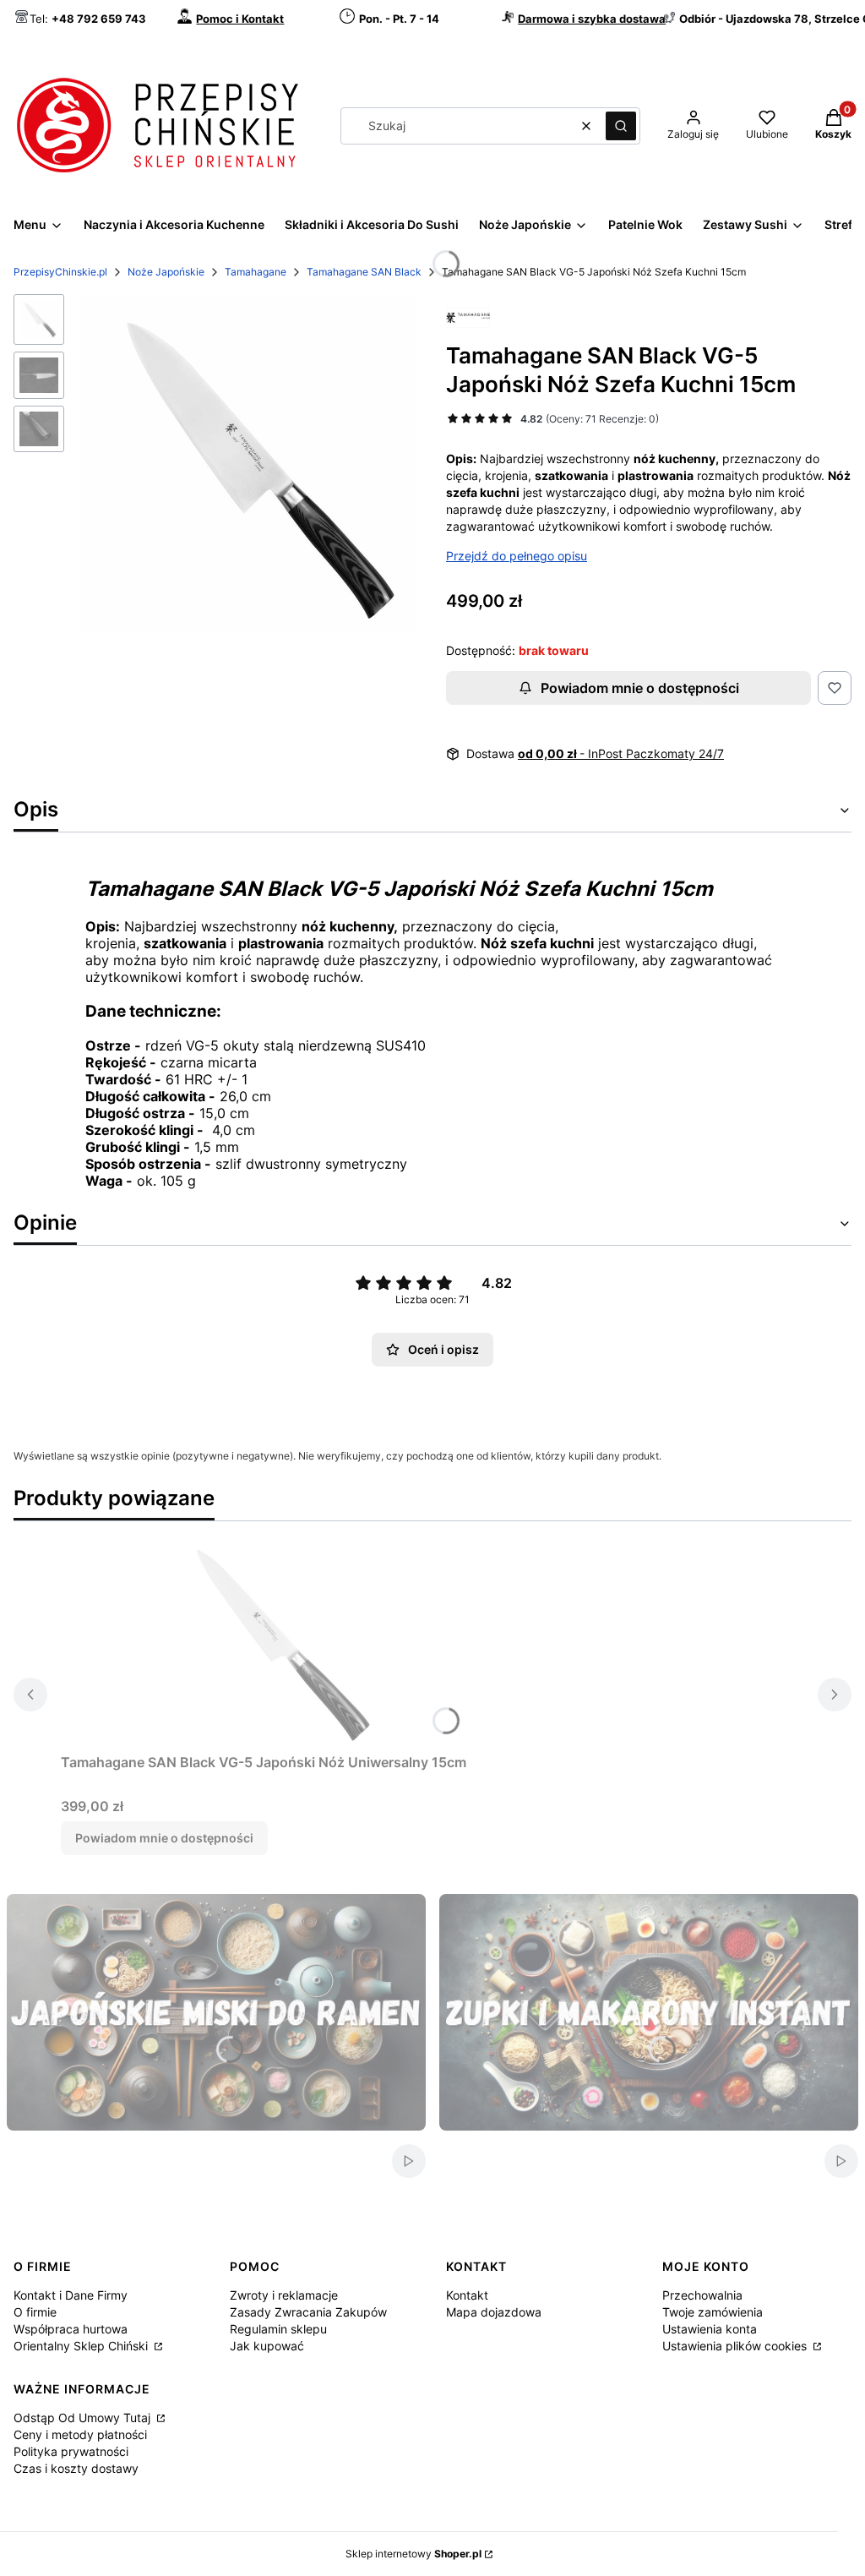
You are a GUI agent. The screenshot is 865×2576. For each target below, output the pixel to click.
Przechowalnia (702, 2295)
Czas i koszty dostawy (76, 2468)
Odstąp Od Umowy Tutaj (84, 2418)
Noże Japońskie (166, 272)
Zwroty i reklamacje (284, 2295)
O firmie (35, 2312)
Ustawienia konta (710, 2329)
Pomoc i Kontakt (240, 19)
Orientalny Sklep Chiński (82, 2346)
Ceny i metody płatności (80, 2434)
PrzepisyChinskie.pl (60, 272)
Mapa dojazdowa (494, 2312)
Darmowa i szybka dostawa (592, 19)
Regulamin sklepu (278, 2329)
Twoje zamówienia (713, 2312)
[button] (621, 126)
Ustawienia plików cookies (736, 2346)
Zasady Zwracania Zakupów (308, 2312)
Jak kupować (267, 2346)
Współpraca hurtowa (71, 2329)
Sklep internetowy (413, 2554)
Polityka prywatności (71, 2451)
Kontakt (467, 2295)
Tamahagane (256, 272)
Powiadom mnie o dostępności (640, 688)
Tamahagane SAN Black (364, 272)
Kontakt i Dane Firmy (71, 2295)
